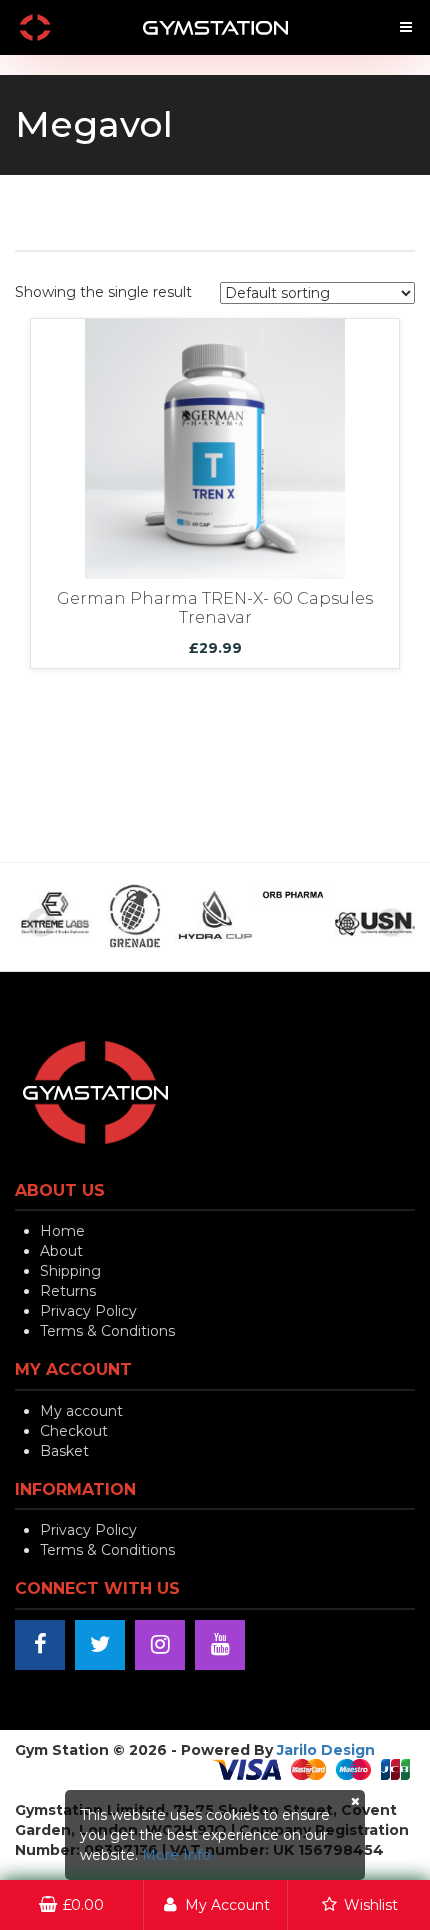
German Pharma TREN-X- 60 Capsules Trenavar (215, 608)
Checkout (74, 1431)
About (61, 1251)
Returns (68, 1291)
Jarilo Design (326, 1750)
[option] (80, 917)
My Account (225, 1905)
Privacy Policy (88, 1311)
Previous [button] (40, 922)
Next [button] (390, 922)
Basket (64, 1451)
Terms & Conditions (107, 1331)
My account (81, 1411)
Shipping (70, 1271)
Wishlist (369, 1905)
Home (62, 1231)
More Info (176, 1855)
